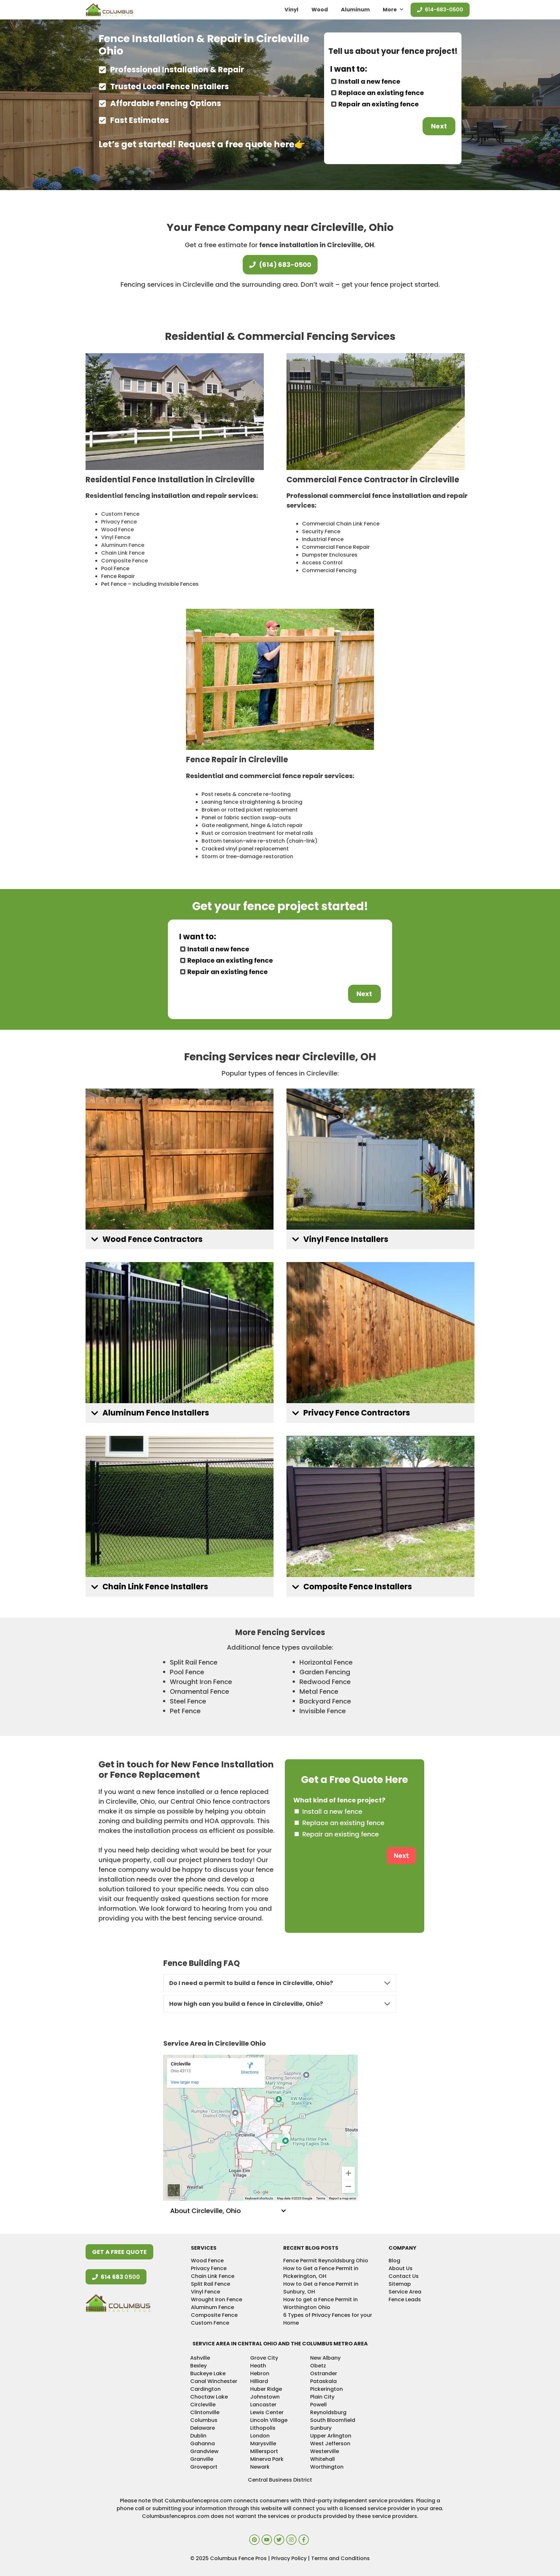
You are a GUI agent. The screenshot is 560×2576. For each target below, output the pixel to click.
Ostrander (324, 2373)
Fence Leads (405, 2299)
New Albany (325, 2358)
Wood (320, 10)
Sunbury (321, 2428)
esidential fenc (115, 496)
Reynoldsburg (328, 2412)
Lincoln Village (269, 2420)
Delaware (203, 2428)
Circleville (203, 2405)
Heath (258, 2366)
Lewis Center (267, 2412)
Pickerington (327, 2389)
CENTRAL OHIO (257, 2344)
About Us (401, 2268)
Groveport (204, 2467)
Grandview (204, 2451)
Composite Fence (124, 561)
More (390, 10)
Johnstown (265, 2397)
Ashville (200, 2358)
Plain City (322, 2397)
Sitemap (400, 2284)
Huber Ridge (266, 2389)
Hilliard (259, 2381)
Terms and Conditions (340, 2558)
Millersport (264, 2451)
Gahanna (203, 2444)
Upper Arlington (331, 2436)
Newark (260, 2467)
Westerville (325, 2451)
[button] (180, 1240)
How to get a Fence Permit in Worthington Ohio (321, 2303)
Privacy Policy (290, 2558)
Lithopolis (263, 2428)
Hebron (260, 2373)
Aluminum (355, 10)
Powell (318, 2405)
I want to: (349, 69)
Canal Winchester (214, 2381)
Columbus (204, 2420)
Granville (202, 2459)
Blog (394, 2261)
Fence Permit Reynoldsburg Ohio (326, 2261)
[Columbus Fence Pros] (109, 10)
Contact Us (404, 2276)
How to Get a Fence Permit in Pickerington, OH (321, 2272)
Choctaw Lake (209, 2397)
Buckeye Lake (208, 2373)
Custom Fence (120, 514)
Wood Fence (117, 530)
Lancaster (263, 2405)
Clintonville (205, 2412)
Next (439, 126)
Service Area (405, 2292)
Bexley (198, 2366)
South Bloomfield (333, 2420)
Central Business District (280, 2480)
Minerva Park (267, 2459)
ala (332, 2381)
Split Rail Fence (210, 2284)
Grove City (264, 2358)
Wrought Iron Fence (216, 2299)
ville (271, 2444)
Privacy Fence (119, 522)
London (260, 2436)
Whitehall (322, 2459)
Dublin (198, 2436)
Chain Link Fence (123, 553)
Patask (319, 2381)
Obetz (318, 2366)
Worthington (327, 2467)
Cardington (205, 2389)
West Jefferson (330, 2444)
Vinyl (292, 10)
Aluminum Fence (123, 545)
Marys (258, 2444)
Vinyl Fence (116, 537)
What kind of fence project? (339, 1800)
